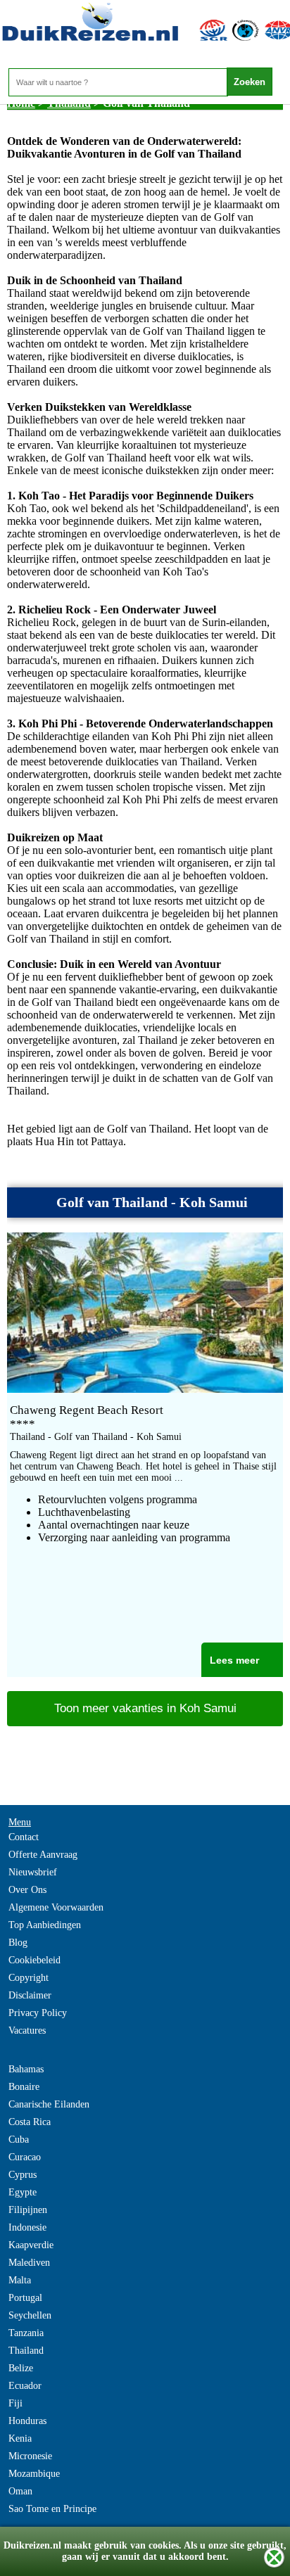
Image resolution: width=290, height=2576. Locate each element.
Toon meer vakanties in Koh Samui (145, 1708)
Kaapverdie (31, 2245)
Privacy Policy (38, 2013)
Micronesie (30, 2456)
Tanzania (26, 2333)
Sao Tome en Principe (52, 2509)
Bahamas (26, 2069)
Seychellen (30, 2315)
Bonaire (24, 2087)
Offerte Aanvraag (43, 1855)
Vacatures (27, 2030)
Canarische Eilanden (49, 2104)
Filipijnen (28, 2210)
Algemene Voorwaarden (56, 1907)
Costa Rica (30, 2122)
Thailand (26, 2351)
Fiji (15, 2403)
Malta (20, 2280)
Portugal (25, 2298)
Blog (18, 1943)
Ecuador (25, 2386)
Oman (20, 2491)
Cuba (19, 2140)
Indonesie (27, 2227)
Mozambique (34, 2474)
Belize (21, 2368)
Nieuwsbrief (33, 1872)
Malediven (29, 2263)
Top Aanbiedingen (45, 1925)
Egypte (23, 2192)
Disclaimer (30, 1995)
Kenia (20, 2438)
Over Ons (27, 1890)
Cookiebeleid (34, 1960)
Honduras (27, 2421)
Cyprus (23, 2175)
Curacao (25, 2157)
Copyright (29, 1978)
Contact (24, 1837)
